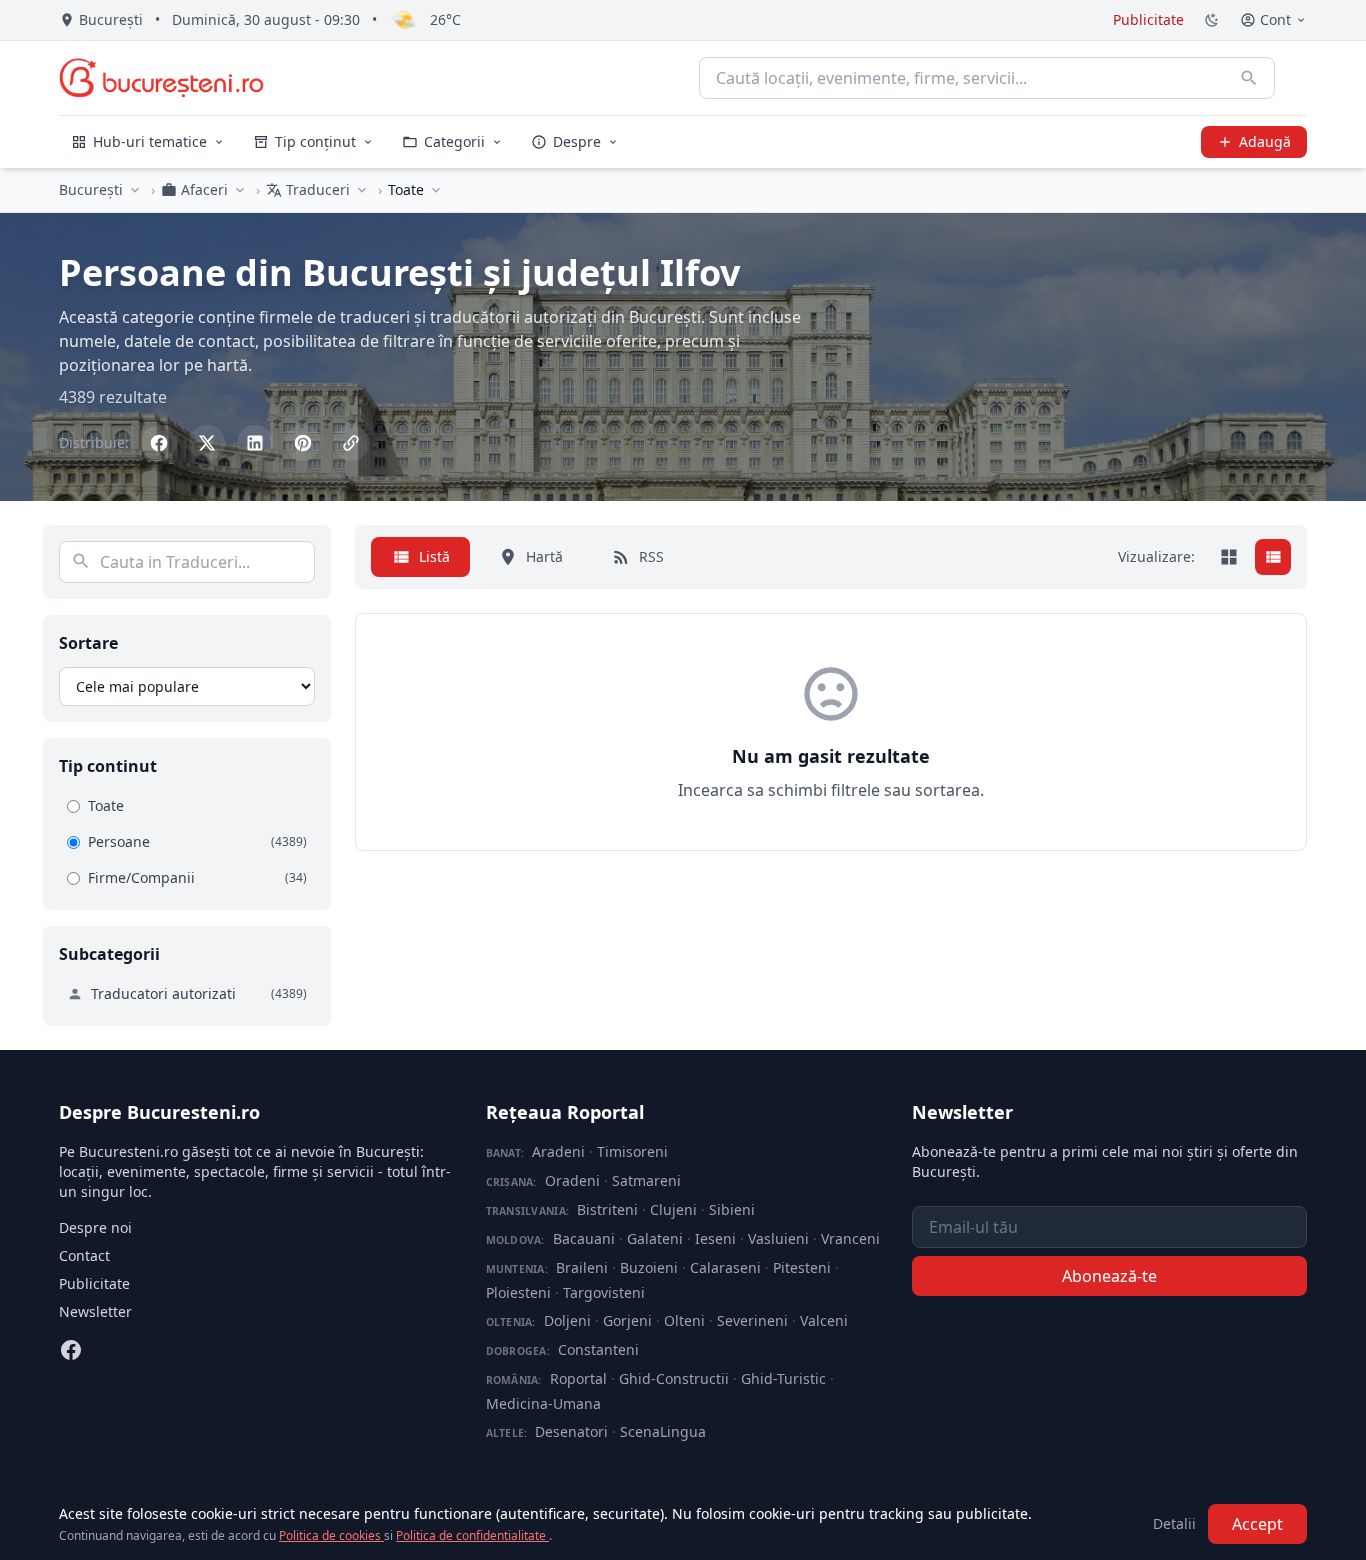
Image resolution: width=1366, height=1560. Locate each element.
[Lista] (1273, 557)
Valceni (824, 1320)
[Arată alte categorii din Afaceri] (240, 190)
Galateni (655, 1238)
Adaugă (1265, 141)
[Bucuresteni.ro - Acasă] (161, 78)
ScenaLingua (663, 1431)
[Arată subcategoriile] (436, 190)
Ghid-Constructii (674, 1378)
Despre (577, 141)
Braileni (582, 1267)
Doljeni (567, 1320)
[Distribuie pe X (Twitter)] (207, 443)
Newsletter (95, 1311)
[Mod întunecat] (1212, 20)
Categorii (454, 141)
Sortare (88, 643)
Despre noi (95, 1227)
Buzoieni (649, 1267)
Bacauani (584, 1238)
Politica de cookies (331, 1535)
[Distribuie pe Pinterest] (303, 443)
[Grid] (1229, 557)
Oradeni (572, 1180)
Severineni (752, 1320)
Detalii (1174, 1523)
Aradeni (558, 1151)
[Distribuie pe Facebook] (159, 443)
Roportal (578, 1378)
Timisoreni (632, 1151)
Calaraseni (725, 1267)
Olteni (684, 1320)
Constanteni (598, 1349)
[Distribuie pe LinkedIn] (255, 443)
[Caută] (1249, 78)
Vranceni (850, 1238)
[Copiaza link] (351, 443)
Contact (84, 1255)
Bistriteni (607, 1209)
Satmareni (646, 1180)
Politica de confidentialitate (472, 1535)
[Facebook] (71, 1350)
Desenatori (571, 1431)
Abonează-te (1109, 1276)
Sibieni (732, 1209)
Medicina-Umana (543, 1403)
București (91, 189)
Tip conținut (315, 141)
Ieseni (715, 1238)
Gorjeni (627, 1320)
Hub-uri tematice (150, 141)
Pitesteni (802, 1267)
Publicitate (1148, 19)
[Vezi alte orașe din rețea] (135, 190)
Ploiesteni (518, 1292)
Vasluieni (778, 1238)
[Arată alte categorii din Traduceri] (362, 190)
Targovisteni (604, 1292)
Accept (1257, 1524)
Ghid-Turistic (783, 1378)
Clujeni (673, 1209)
